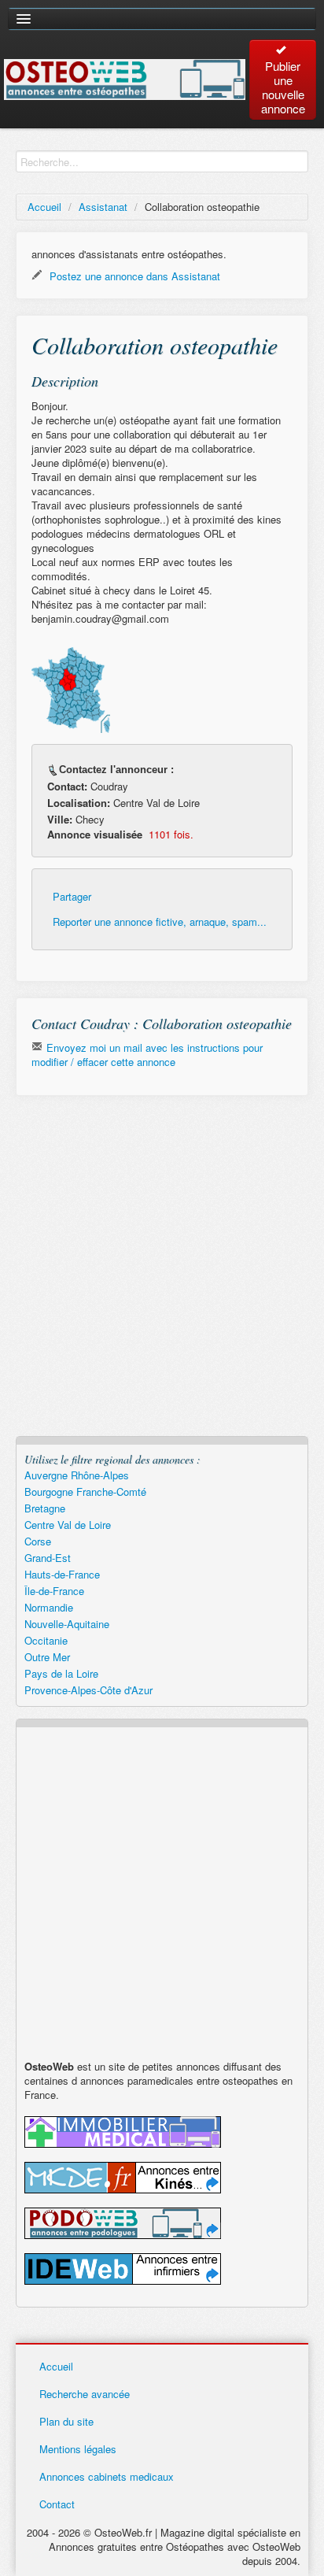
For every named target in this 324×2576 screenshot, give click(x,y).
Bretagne (45, 1508)
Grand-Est (48, 1558)
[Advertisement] (162, 1274)
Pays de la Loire (61, 1673)
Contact (57, 2504)
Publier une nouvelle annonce (283, 87)
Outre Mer (47, 1657)
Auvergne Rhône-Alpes (77, 1475)
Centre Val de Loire (68, 1525)
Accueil (44, 207)
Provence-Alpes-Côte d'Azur (88, 1690)
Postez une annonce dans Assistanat (133, 276)
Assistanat (103, 207)
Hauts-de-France (62, 1574)
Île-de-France (54, 1591)
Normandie (49, 1607)
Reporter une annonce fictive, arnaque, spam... (160, 922)
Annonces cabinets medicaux (107, 2476)
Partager (72, 897)
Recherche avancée (85, 2394)
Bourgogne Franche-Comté (85, 1492)
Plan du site (66, 2421)
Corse (38, 1541)
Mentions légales (78, 2449)
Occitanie (46, 1640)
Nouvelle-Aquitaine (67, 1624)
